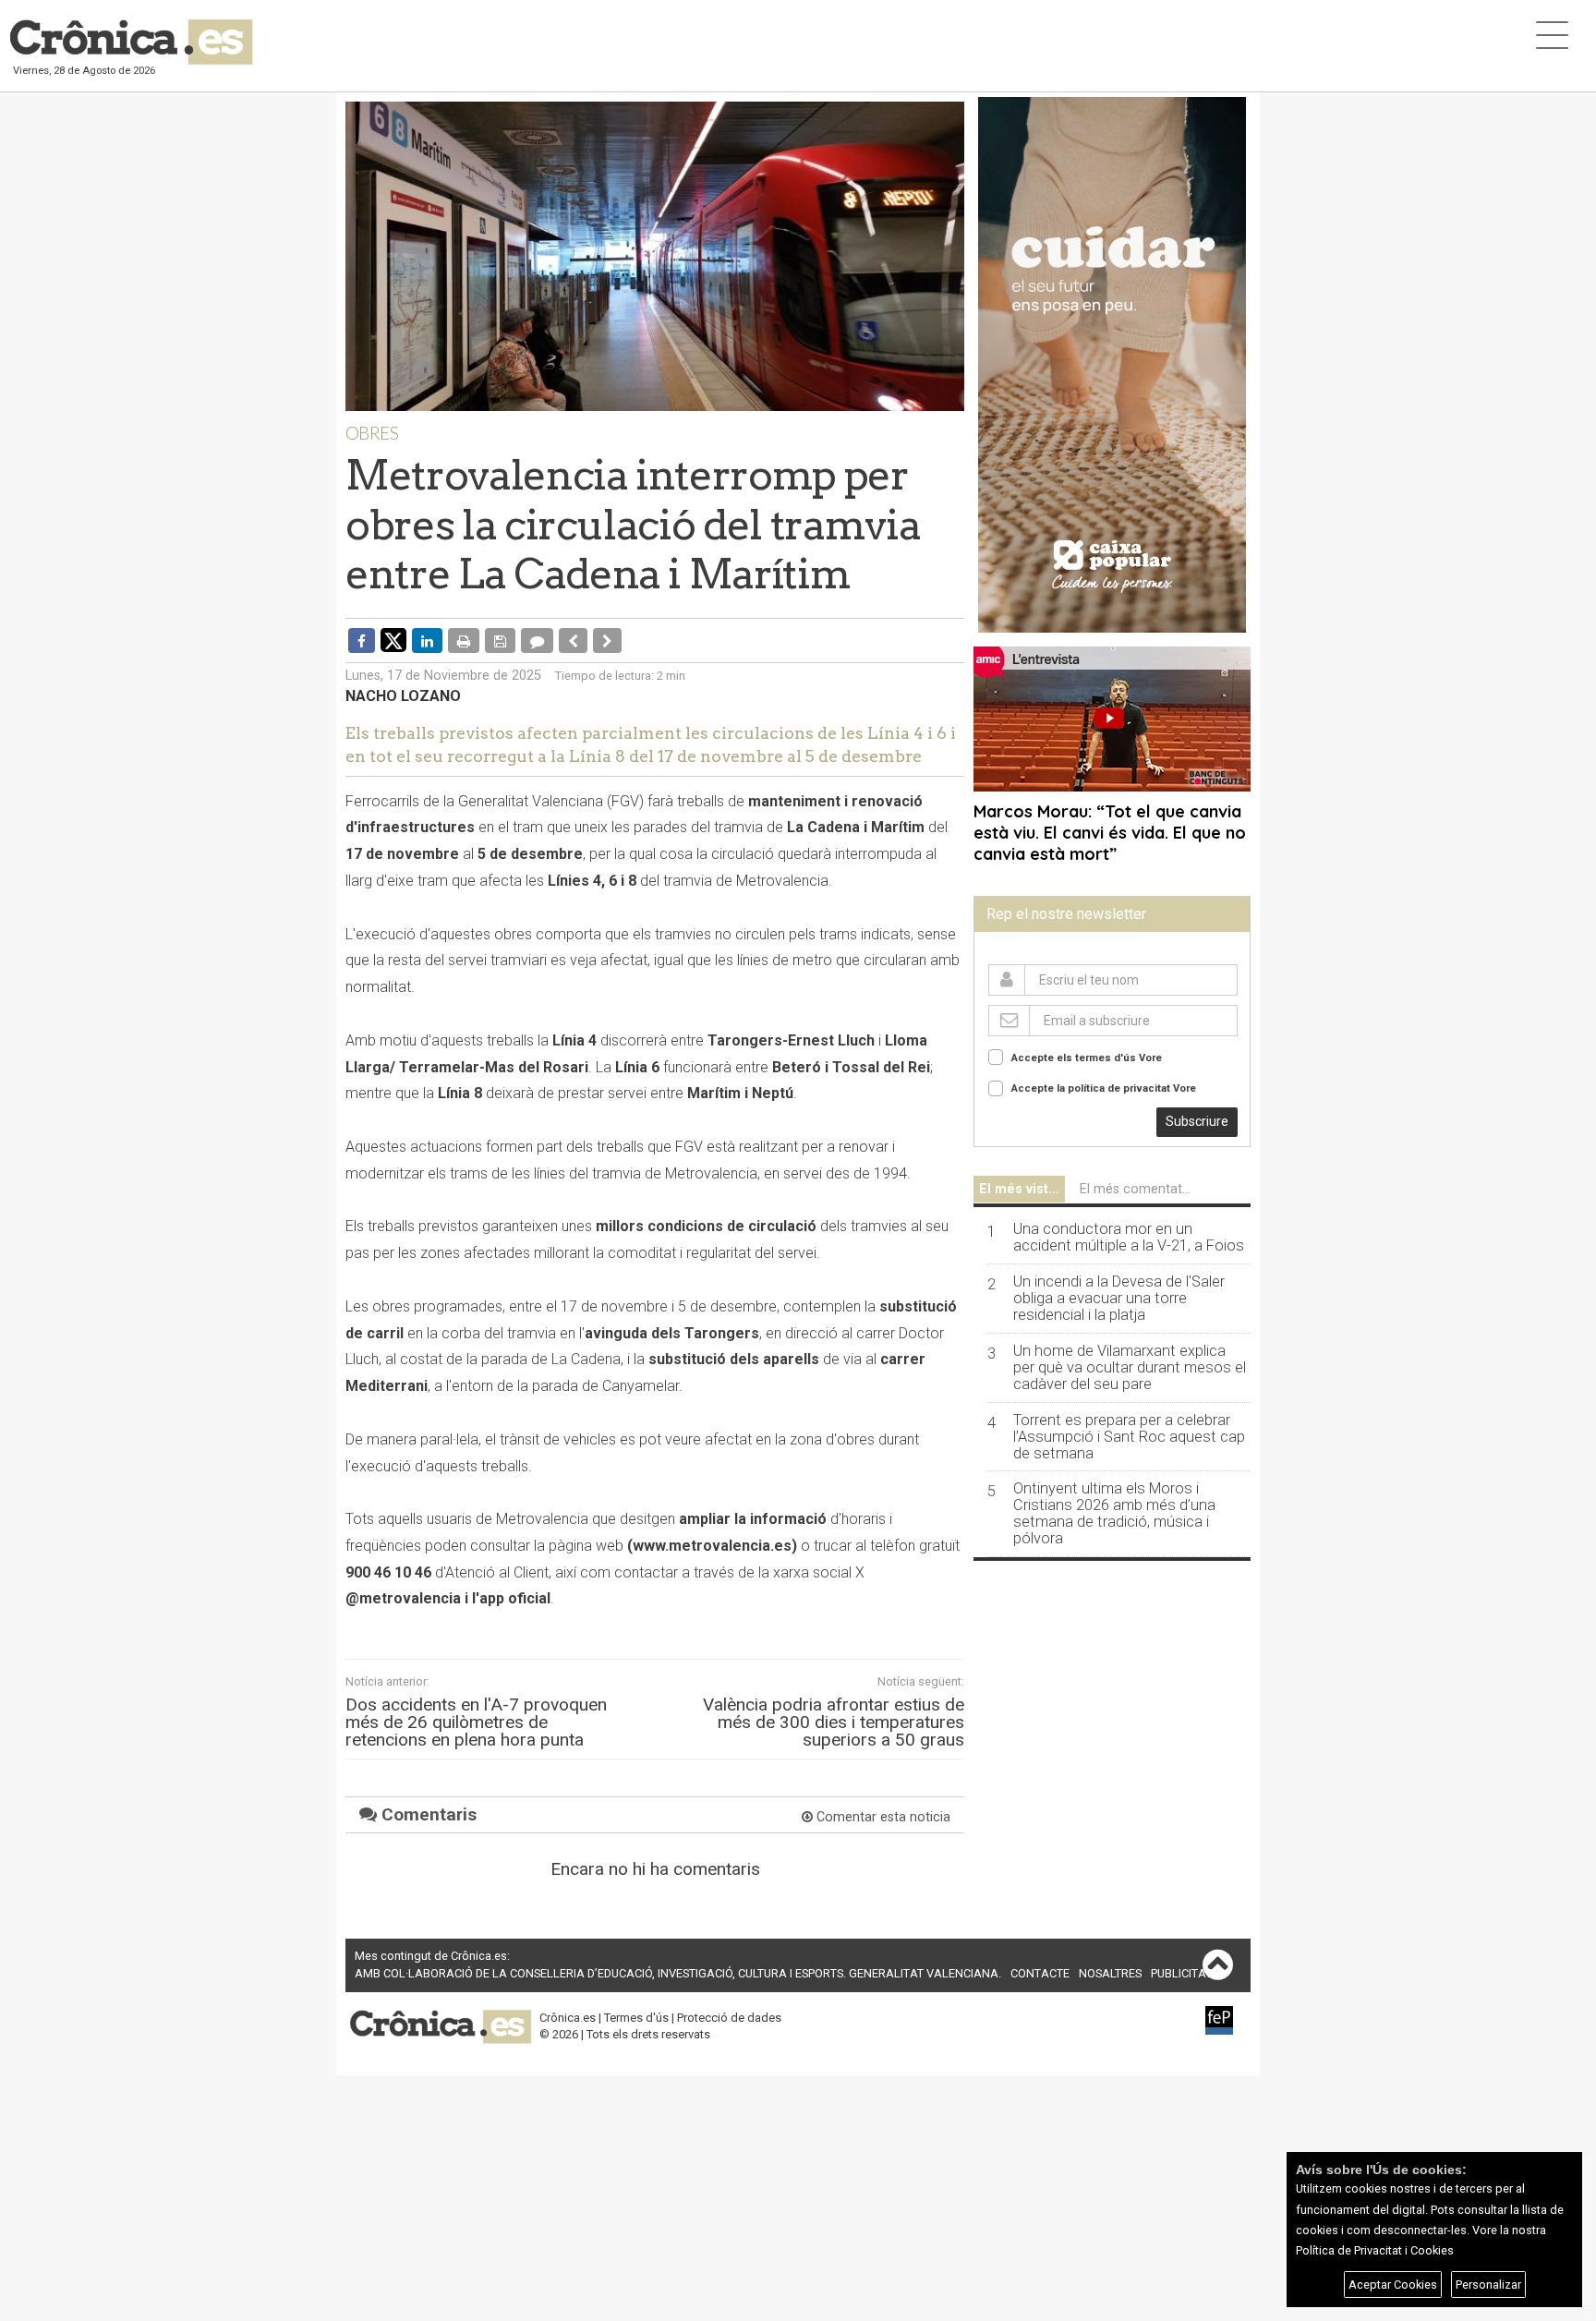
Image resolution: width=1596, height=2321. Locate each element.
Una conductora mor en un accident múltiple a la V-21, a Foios (1129, 1238)
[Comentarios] (537, 640)
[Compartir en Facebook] (362, 640)
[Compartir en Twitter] (393, 639)
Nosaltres (1110, 1973)
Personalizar (1488, 2285)
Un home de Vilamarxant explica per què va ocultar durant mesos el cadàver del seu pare (1130, 1368)
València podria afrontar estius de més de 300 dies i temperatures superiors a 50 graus (834, 1723)
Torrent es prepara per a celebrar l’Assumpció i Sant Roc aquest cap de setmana (1129, 1437)
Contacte (1040, 1973)
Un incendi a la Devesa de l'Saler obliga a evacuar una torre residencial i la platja (1119, 1299)
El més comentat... (1135, 1189)
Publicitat (1181, 1973)
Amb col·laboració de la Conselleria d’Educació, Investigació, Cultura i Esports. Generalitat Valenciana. (678, 1973)
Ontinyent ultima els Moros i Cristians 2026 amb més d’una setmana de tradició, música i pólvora (1114, 1514)
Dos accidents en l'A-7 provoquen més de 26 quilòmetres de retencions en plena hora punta (476, 1723)
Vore (1150, 1058)
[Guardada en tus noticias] (500, 640)
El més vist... (1019, 1189)
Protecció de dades (729, 2018)
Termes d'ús (636, 2018)
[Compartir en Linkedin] (427, 640)
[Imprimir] (464, 640)
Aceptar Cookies (1393, 2285)
